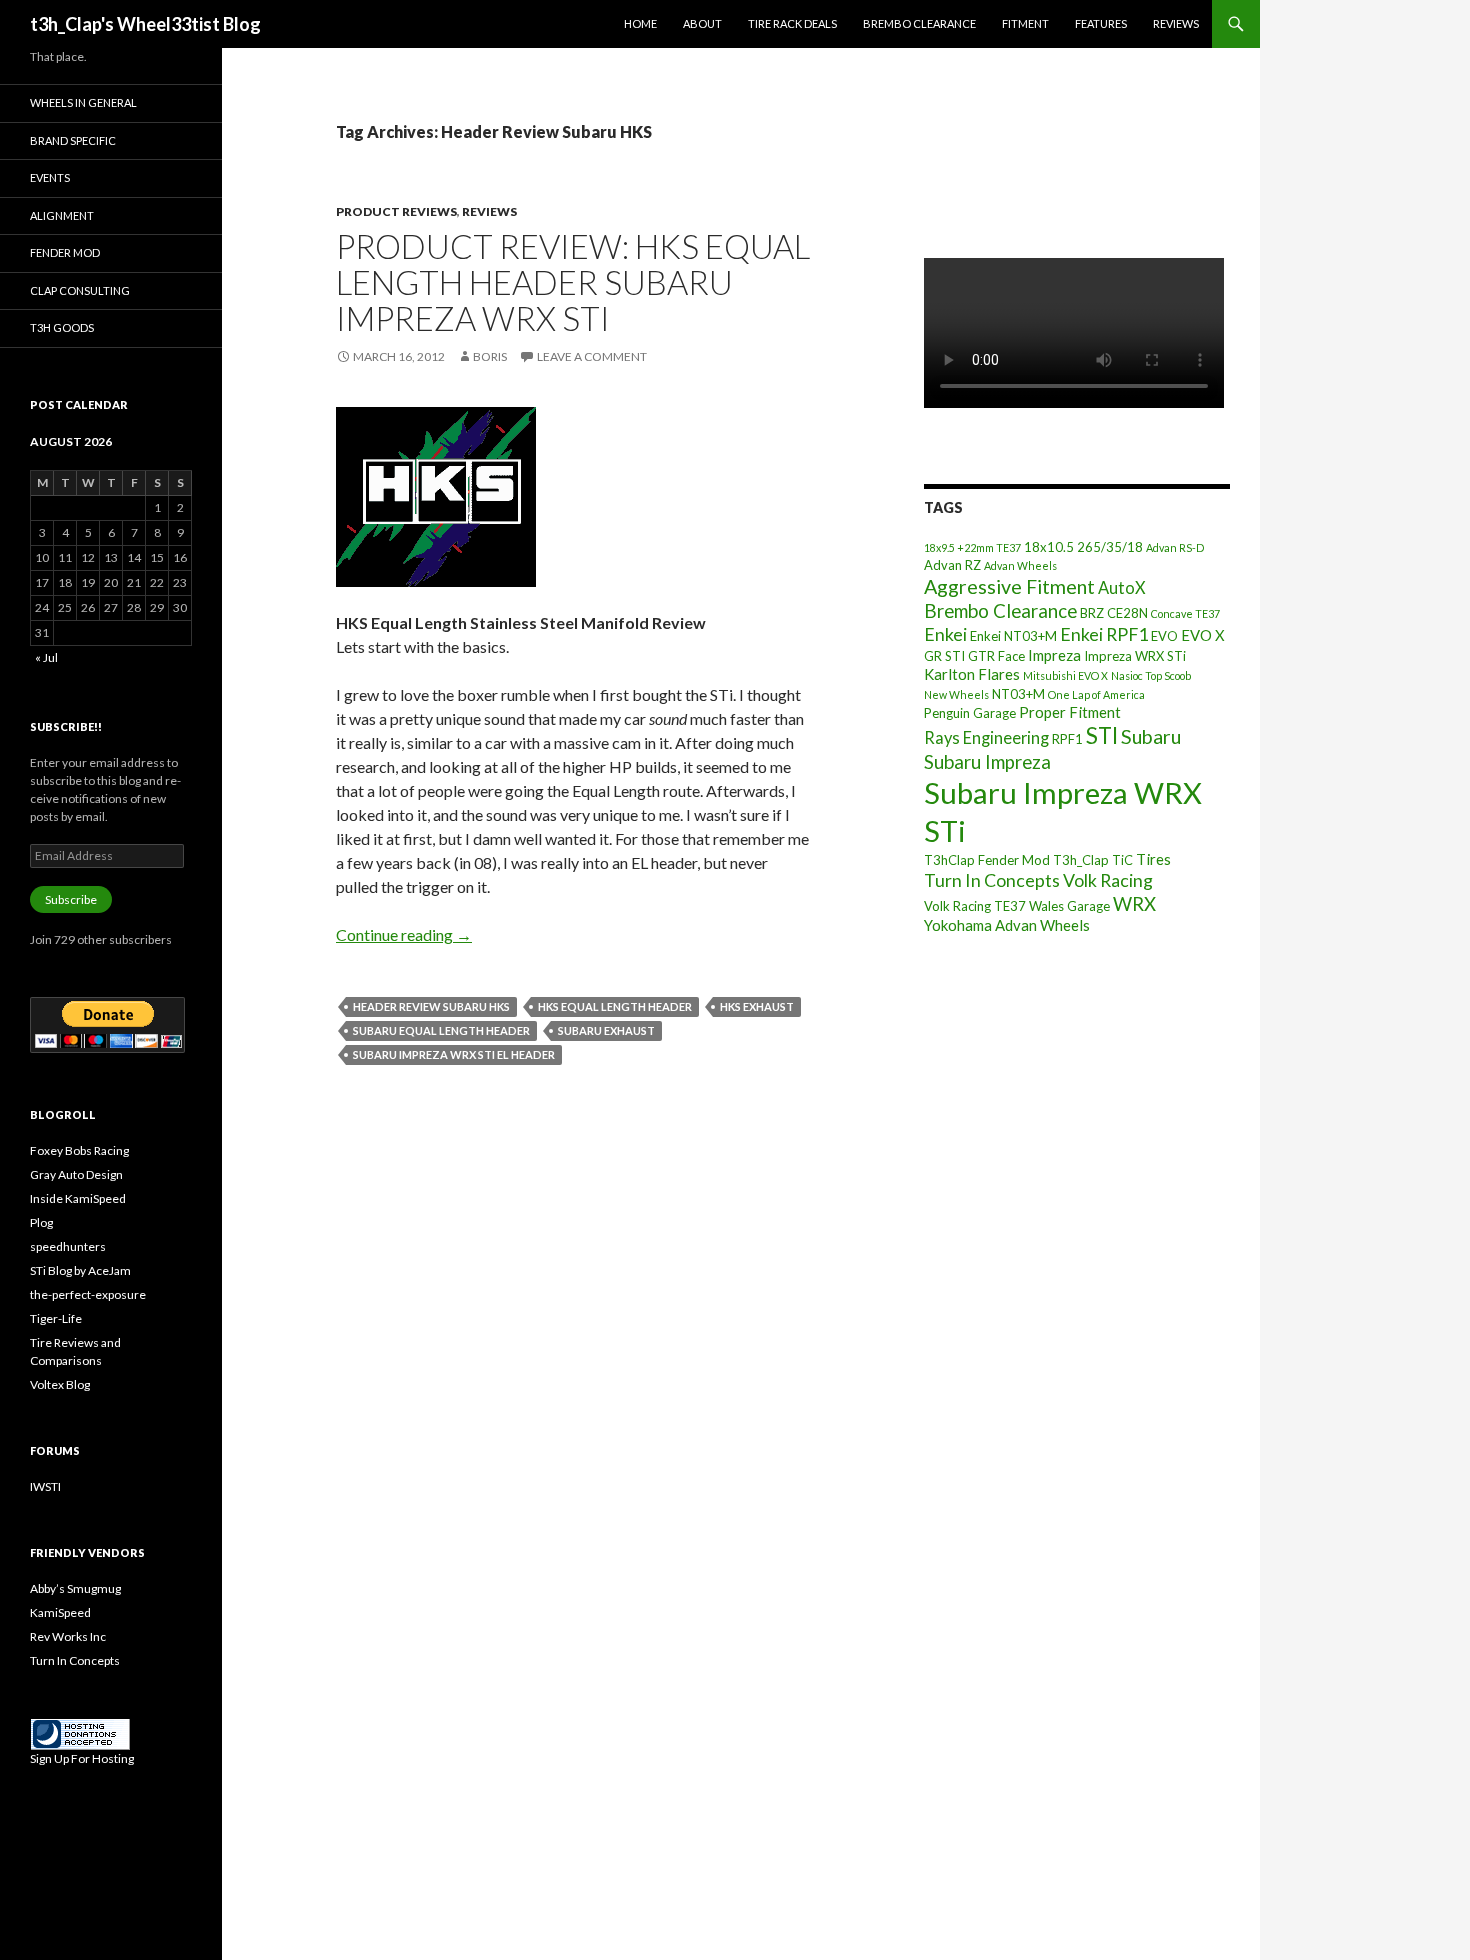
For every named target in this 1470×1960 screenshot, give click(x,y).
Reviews (1176, 23)
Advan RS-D (1175, 547)
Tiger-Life (56, 1318)
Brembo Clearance (919, 23)
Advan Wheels (1020, 565)
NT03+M (1018, 694)
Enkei (945, 634)
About (702, 23)
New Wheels (956, 694)
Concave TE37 (1185, 613)
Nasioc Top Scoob (1151, 675)
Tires (1153, 859)
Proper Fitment (1070, 712)
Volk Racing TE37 (975, 906)
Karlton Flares (972, 674)
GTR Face (996, 656)
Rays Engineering (986, 737)
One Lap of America (1096, 694)
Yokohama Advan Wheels (1007, 925)
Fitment (1025, 23)
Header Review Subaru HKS (431, 1006)
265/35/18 (1110, 547)
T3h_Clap (1081, 860)
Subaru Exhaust (606, 1030)
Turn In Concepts (992, 880)
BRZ (1092, 613)
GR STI (944, 656)
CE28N (1127, 613)
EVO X (1203, 635)
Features (1101, 23)
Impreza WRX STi (1135, 656)
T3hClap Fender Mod (987, 860)
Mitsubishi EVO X (1065, 675)
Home (640, 23)
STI (1102, 735)
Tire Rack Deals (792, 23)
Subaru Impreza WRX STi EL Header (454, 1054)
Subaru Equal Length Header (441, 1030)
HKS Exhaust (757, 1006)
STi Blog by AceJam (80, 1270)
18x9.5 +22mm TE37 (972, 547)
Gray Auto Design (76, 1174)
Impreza (1054, 655)
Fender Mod (65, 252)
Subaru (1151, 736)
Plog (41, 1222)
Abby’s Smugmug (75, 1588)
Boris (490, 356)
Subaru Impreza (987, 762)
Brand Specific (73, 140)
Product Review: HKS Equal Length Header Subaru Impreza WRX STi (573, 282)
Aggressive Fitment (1009, 586)
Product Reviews (396, 211)
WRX (1134, 904)
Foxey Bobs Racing (79, 1150)
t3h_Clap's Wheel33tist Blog (145, 24)
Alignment (62, 215)
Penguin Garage (970, 713)
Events (50, 177)
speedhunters (68, 1246)
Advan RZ (952, 565)
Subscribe (71, 899)
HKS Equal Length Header (615, 1006)
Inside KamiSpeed (78, 1198)
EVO (1164, 636)
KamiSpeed (60, 1612)
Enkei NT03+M (1013, 636)
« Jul (46, 657)
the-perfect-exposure (88, 1294)
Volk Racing (1108, 880)
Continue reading (404, 934)
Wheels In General (83, 102)
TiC (1122, 860)
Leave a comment (592, 356)
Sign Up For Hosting (82, 1758)
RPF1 (1067, 739)
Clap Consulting (80, 290)
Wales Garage (1069, 906)
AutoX (1122, 587)
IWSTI (45, 1486)
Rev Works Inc (68, 1636)
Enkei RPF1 (1104, 634)
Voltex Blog (60, 1384)
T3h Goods (62, 327)
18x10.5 (1049, 547)
